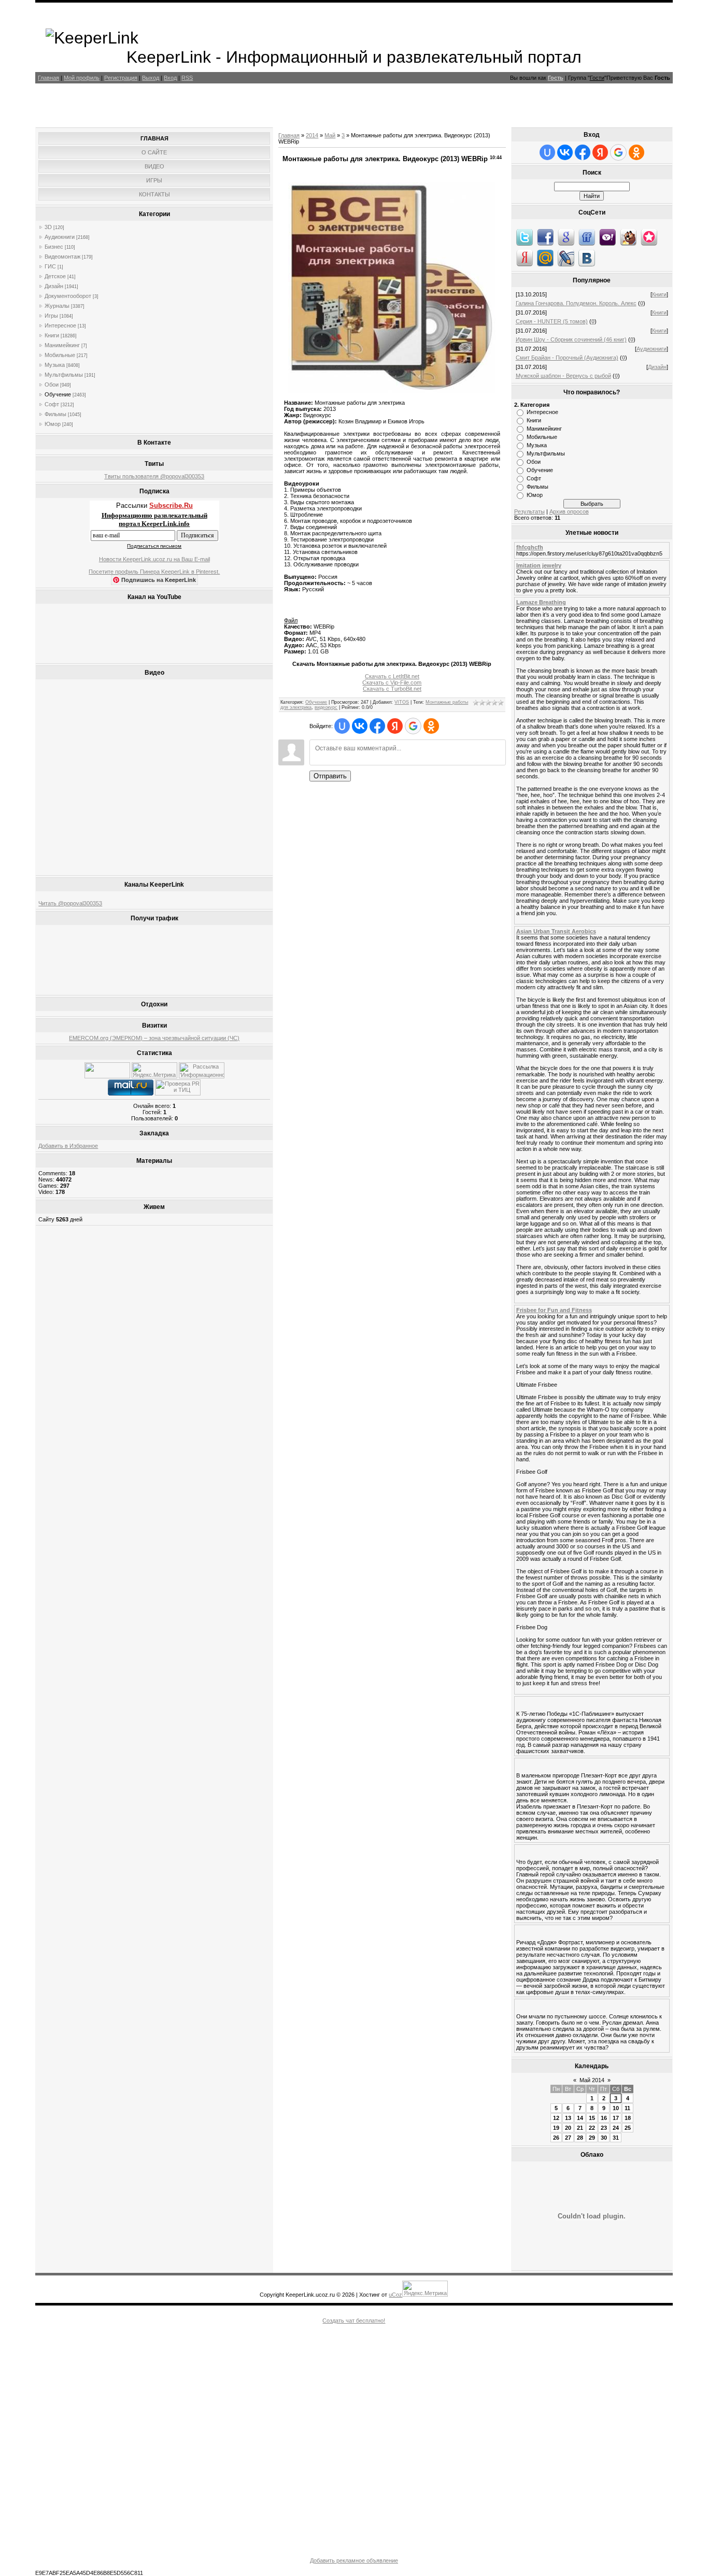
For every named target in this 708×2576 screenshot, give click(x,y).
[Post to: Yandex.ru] (525, 258)
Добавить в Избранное (68, 1146)
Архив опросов (569, 511)
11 (627, 2108)
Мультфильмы (64, 375)
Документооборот (68, 296)
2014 (312, 135)
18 (628, 2118)
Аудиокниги (60, 237)
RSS (187, 78)
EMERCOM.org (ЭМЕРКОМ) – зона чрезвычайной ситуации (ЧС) (154, 1038)
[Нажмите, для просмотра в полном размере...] (392, 391)
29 (592, 2138)
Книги (52, 335)
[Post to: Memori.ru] (649, 237)
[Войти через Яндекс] (395, 726)
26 (556, 2138)
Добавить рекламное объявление (354, 2560)
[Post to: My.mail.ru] (545, 258)
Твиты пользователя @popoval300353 (154, 476)
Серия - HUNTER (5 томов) (552, 321)
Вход (170, 78)
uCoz (395, 2295)
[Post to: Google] (566, 237)
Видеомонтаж (62, 257)
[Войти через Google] (413, 726)
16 (604, 2118)
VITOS (402, 702)
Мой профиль (82, 78)
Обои (52, 385)
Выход (151, 78)
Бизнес (54, 247)
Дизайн (54, 286)
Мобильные (60, 355)
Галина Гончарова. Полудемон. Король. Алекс (576, 303)
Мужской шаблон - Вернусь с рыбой (563, 376)
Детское (55, 276)
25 (628, 2128)
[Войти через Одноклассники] (431, 726)
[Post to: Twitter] (525, 237)
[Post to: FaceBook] (545, 237)
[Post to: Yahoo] (607, 237)
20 (568, 2128)
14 (580, 2118)
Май (330, 135)
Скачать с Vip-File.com (392, 682)
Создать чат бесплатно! (354, 2321)
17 (616, 2118)
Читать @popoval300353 (70, 903)
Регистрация (121, 78)
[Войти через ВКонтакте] (360, 726)
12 (556, 2118)
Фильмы (55, 414)
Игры (51, 316)
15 (592, 2118)
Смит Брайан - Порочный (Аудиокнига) (567, 358)
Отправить (330, 776)
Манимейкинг (62, 345)
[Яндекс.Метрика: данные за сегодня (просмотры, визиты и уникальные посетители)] (154, 1070)
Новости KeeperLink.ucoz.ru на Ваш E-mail (154, 559)
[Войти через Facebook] (377, 726)
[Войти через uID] (342, 726)
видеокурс (326, 707)
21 (580, 2128)
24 (616, 2128)
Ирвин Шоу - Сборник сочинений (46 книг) (571, 339)
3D (48, 227)
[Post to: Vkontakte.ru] (587, 258)
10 (616, 2108)
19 (556, 2128)
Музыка (55, 365)
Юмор (53, 424)
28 (580, 2138)
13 (568, 2118)
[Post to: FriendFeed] (587, 237)
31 (616, 2138)
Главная (48, 78)
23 (604, 2128)
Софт (52, 404)
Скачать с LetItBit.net (392, 676)
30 (604, 2138)
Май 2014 (592, 2080)
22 (592, 2128)
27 (568, 2138)
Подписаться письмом (154, 546)
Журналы (57, 306)
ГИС (50, 266)
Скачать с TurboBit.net (392, 689)
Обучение (58, 394)
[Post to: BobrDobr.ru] (628, 237)
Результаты (529, 511)
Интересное (60, 325)
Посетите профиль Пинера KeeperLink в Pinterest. (154, 572)
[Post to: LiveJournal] (566, 258)
